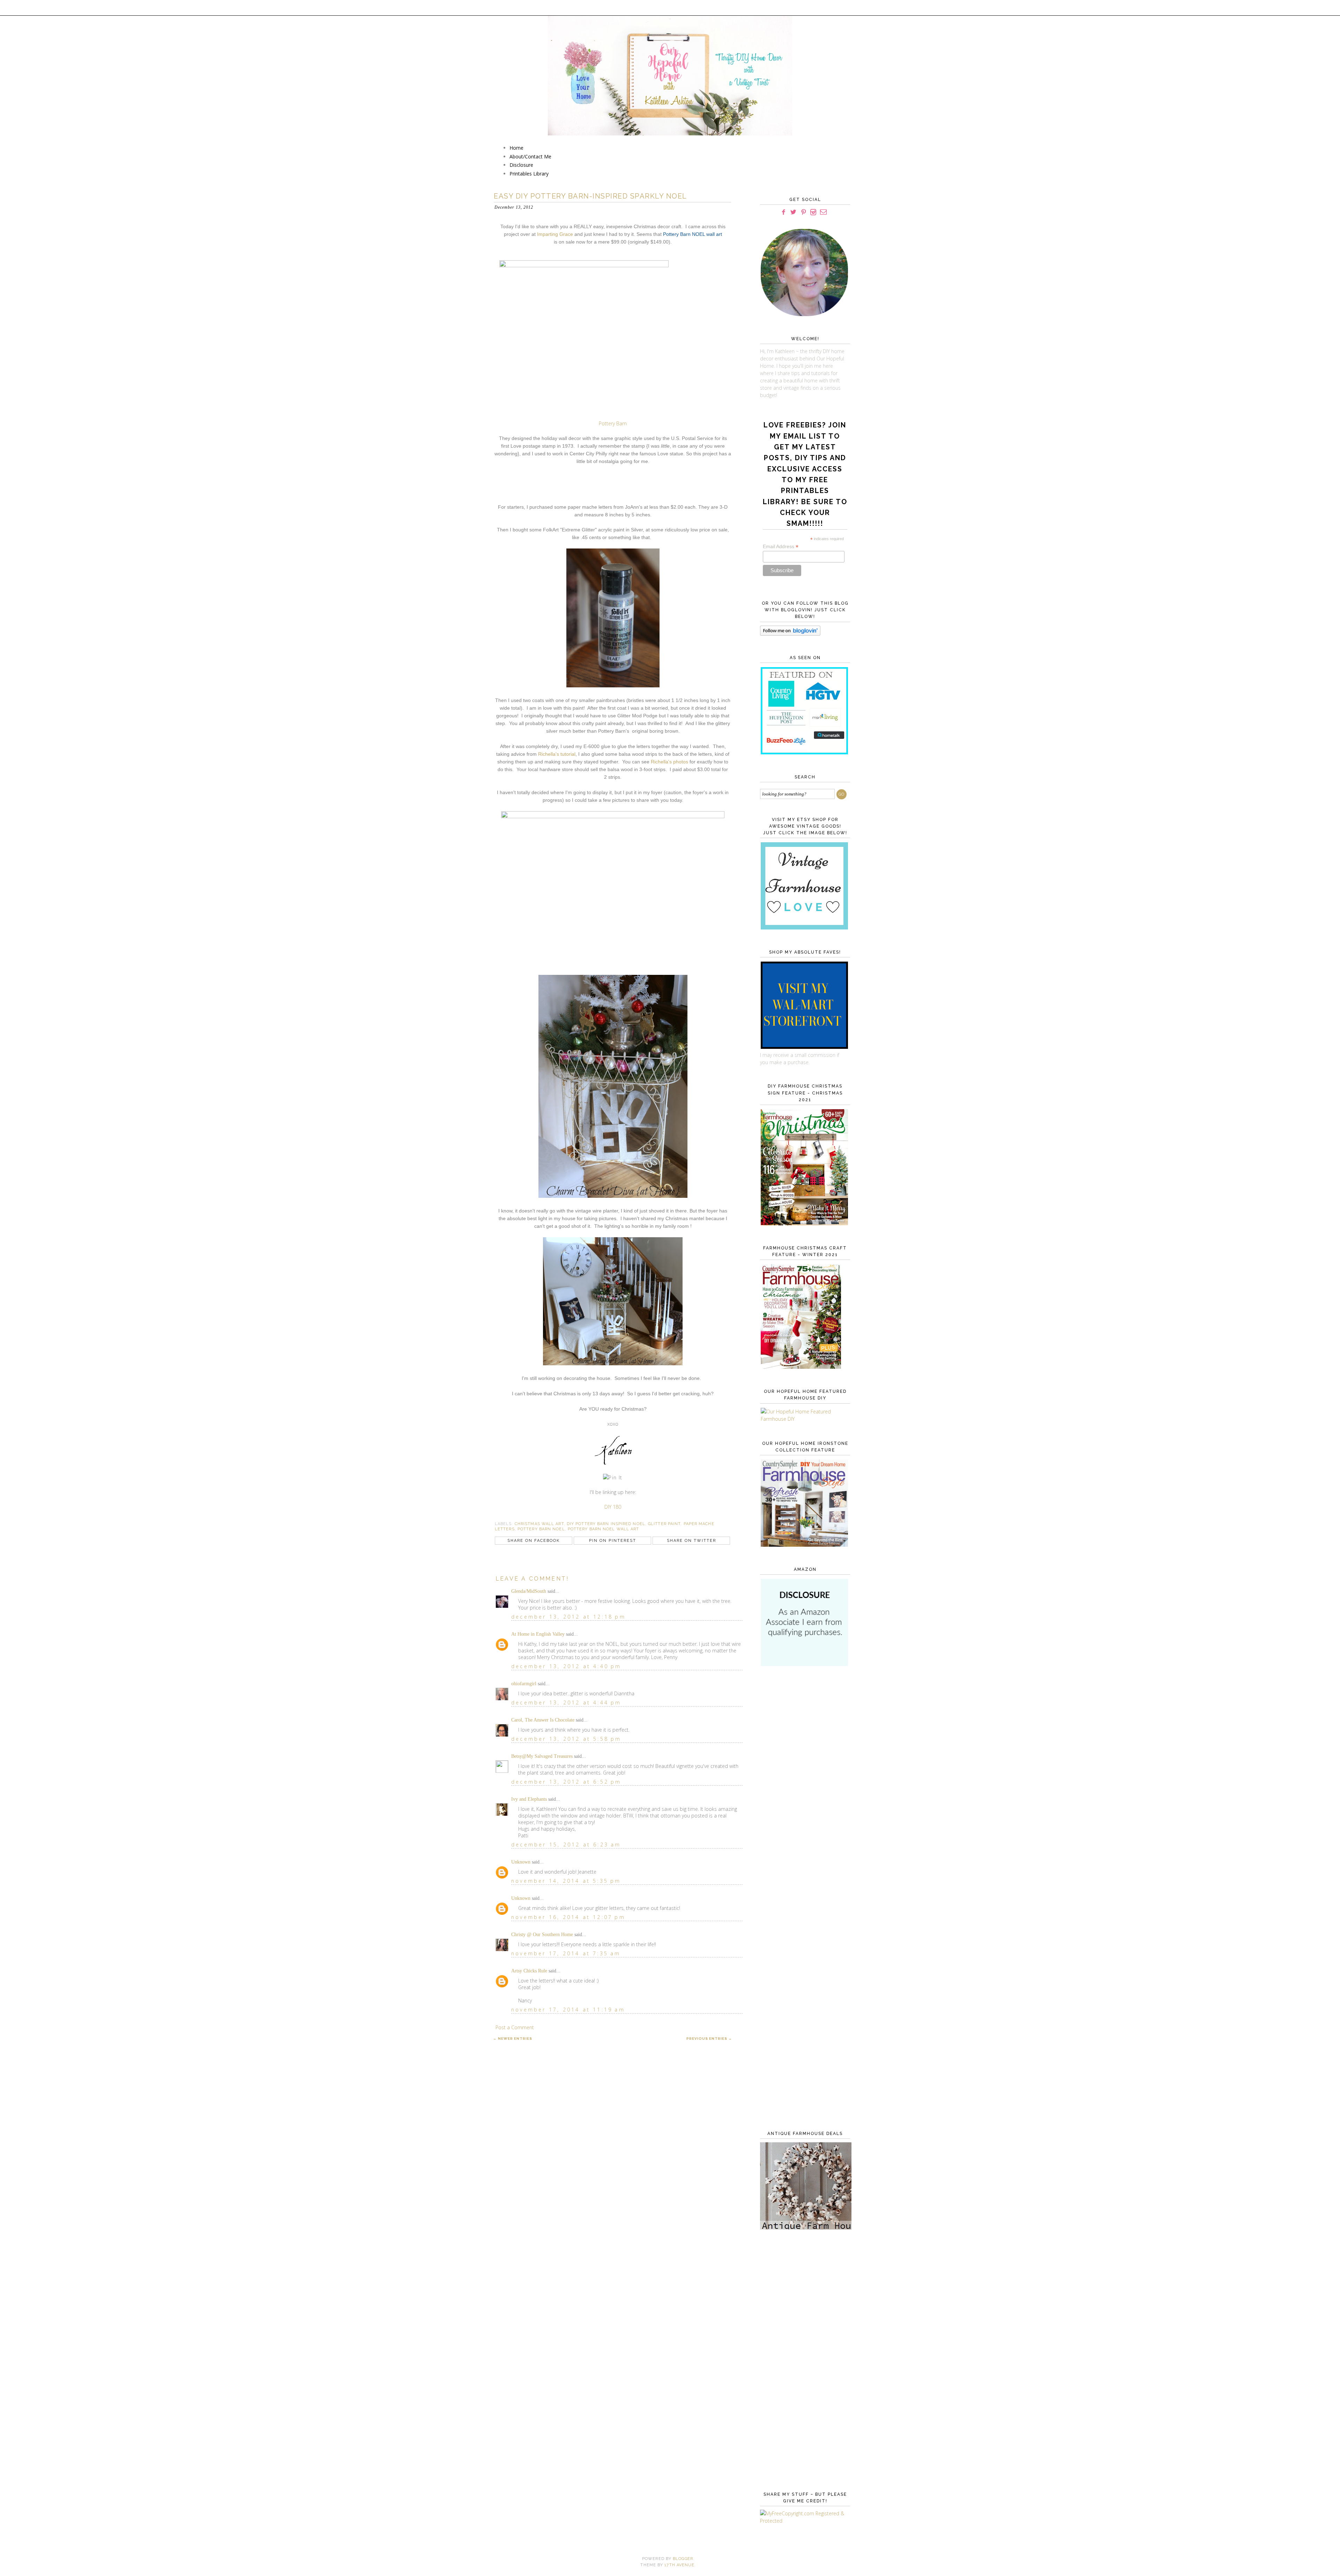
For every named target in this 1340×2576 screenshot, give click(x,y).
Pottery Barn (613, 423)
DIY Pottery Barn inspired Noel (606, 1524)
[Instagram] (813, 212)
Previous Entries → (709, 2039)
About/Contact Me (530, 156)
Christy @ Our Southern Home (542, 1935)
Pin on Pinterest (613, 1541)
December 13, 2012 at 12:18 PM (568, 1617)
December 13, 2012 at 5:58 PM (566, 1739)
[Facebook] (783, 212)
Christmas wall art (539, 1524)
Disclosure (521, 165)
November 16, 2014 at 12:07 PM (568, 1917)
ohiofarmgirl (524, 1684)
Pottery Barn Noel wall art (604, 1529)
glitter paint (664, 1524)
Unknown (521, 1862)
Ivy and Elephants (529, 1799)
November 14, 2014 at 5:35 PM (566, 1881)
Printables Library (529, 174)
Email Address (781, 547)
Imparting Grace (555, 234)
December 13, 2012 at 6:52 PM (566, 1782)
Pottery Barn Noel (541, 1529)
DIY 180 (613, 1507)
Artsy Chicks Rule (529, 1971)
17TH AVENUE (679, 2565)
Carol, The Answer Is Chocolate (543, 1720)
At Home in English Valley (538, 1634)
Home (516, 148)
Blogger (683, 2559)
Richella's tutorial (557, 754)
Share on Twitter (691, 1541)
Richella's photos (669, 762)
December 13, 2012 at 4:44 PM (566, 1703)
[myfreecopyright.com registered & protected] (804, 2521)
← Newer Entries (513, 2039)
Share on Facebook (534, 1541)
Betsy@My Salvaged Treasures (542, 1756)
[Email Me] (823, 212)
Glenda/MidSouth (529, 1591)
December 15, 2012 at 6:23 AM (566, 1845)
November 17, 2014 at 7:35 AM (566, 1953)
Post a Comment (515, 2027)
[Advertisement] (804, 1785)
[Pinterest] (803, 212)
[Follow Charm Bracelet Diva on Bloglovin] (790, 634)
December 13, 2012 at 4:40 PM (566, 1666)
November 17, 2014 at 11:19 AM (568, 2010)
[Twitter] (793, 212)
